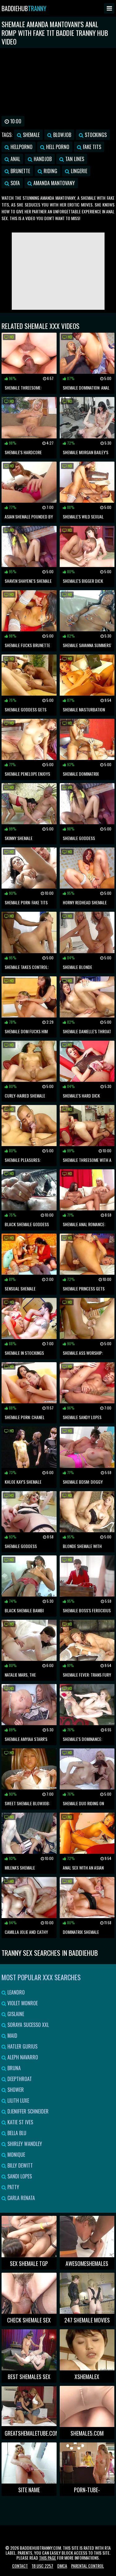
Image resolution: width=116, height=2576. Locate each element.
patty (13, 2187)
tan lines (74, 159)
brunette (20, 171)
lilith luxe (18, 2100)
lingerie (78, 171)
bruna (13, 2068)
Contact (20, 2566)
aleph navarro (22, 2057)
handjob (42, 159)
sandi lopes (19, 2176)
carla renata (21, 2198)
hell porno (57, 147)
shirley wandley (24, 2144)
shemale (31, 135)
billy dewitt (19, 2165)
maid (12, 2036)
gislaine (15, 2014)
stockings (95, 135)
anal (15, 159)
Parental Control (88, 2566)
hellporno (21, 147)
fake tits (91, 147)
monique (16, 2155)
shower (15, 2090)
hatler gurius (22, 2046)
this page (47, 2558)
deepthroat (19, 2079)
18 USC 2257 (43, 2566)
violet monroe (22, 2003)
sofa (15, 183)
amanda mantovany (54, 183)
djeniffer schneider (27, 2111)
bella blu (16, 2133)
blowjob (62, 135)
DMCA (62, 2566)
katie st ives (20, 2122)
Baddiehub (24, 8)
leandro (15, 1992)
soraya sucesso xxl (28, 2025)
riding (50, 171)
